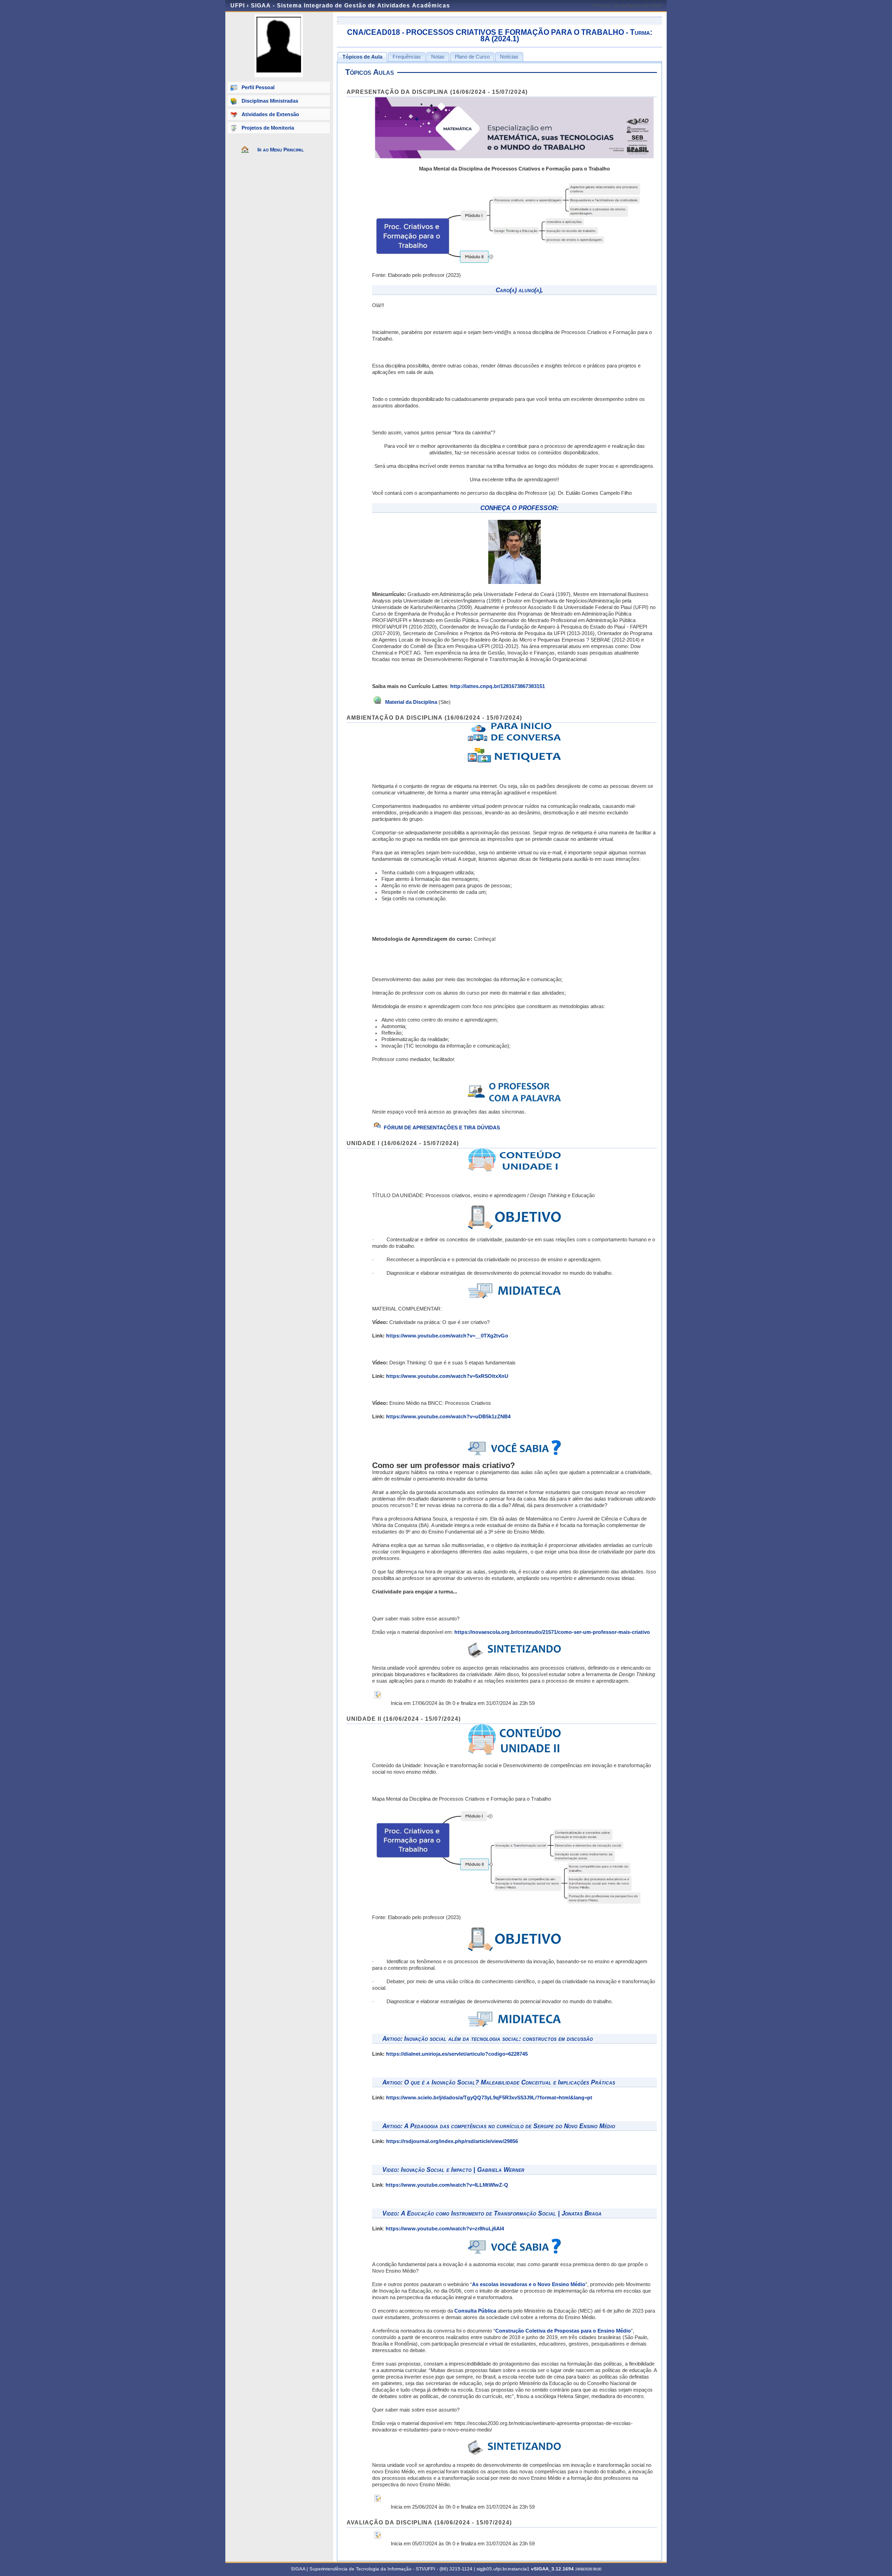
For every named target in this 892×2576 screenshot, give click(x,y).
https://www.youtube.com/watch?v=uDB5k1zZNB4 (448, 1416)
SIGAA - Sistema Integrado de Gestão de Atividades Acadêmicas (351, 6)
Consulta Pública (475, 2311)
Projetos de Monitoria (268, 128)
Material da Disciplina (410, 702)
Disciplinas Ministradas (270, 101)
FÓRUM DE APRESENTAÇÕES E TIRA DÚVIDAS (442, 1127)
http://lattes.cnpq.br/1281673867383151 (498, 686)
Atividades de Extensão (270, 114)
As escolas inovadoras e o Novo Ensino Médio (529, 2284)
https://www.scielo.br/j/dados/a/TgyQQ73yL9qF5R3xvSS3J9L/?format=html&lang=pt (489, 2098)
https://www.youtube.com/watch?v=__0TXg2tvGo (447, 1336)
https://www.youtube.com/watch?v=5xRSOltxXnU (447, 1376)
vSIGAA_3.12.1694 (552, 2569)
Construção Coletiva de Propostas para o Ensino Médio (563, 2331)
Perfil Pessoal (258, 87)
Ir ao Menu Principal (281, 150)
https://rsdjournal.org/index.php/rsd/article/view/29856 (452, 2141)
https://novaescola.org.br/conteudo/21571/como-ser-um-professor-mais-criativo (552, 1632)
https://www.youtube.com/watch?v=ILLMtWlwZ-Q (447, 2185)
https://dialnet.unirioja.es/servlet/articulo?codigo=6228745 (457, 2054)
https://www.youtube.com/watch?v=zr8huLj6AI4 (445, 2229)
